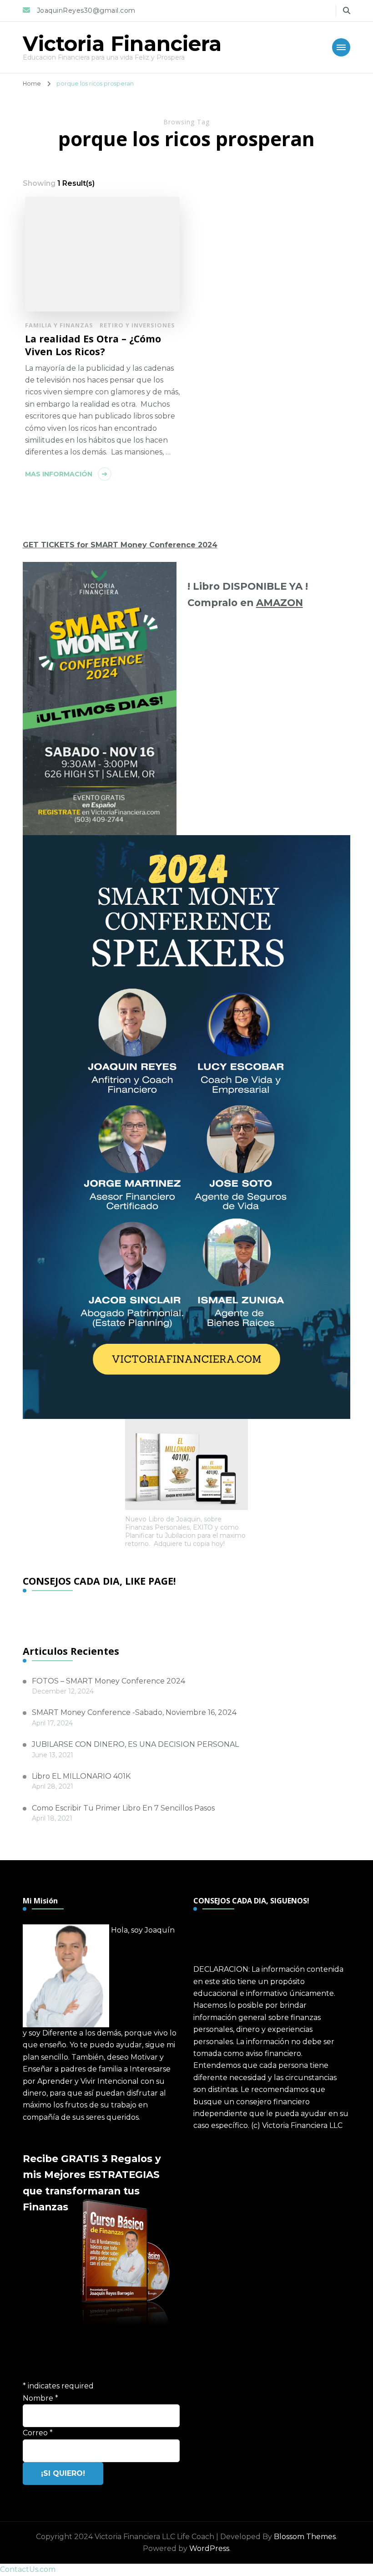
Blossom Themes (305, 2537)
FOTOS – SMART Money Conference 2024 (108, 1681)
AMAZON (280, 602)
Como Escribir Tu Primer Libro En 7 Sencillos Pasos (123, 1808)
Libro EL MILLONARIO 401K (81, 1776)
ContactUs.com (28, 2569)
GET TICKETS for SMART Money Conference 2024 (120, 545)
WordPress (209, 2548)
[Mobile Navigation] (341, 47)
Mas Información (59, 474)
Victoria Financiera (122, 43)
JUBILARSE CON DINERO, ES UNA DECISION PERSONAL (135, 1744)
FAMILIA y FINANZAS (59, 325)
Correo (38, 2433)
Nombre (40, 2398)
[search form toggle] (347, 11)
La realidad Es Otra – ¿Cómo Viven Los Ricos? (93, 345)
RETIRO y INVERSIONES (137, 325)
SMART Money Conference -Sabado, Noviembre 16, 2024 (134, 1712)
